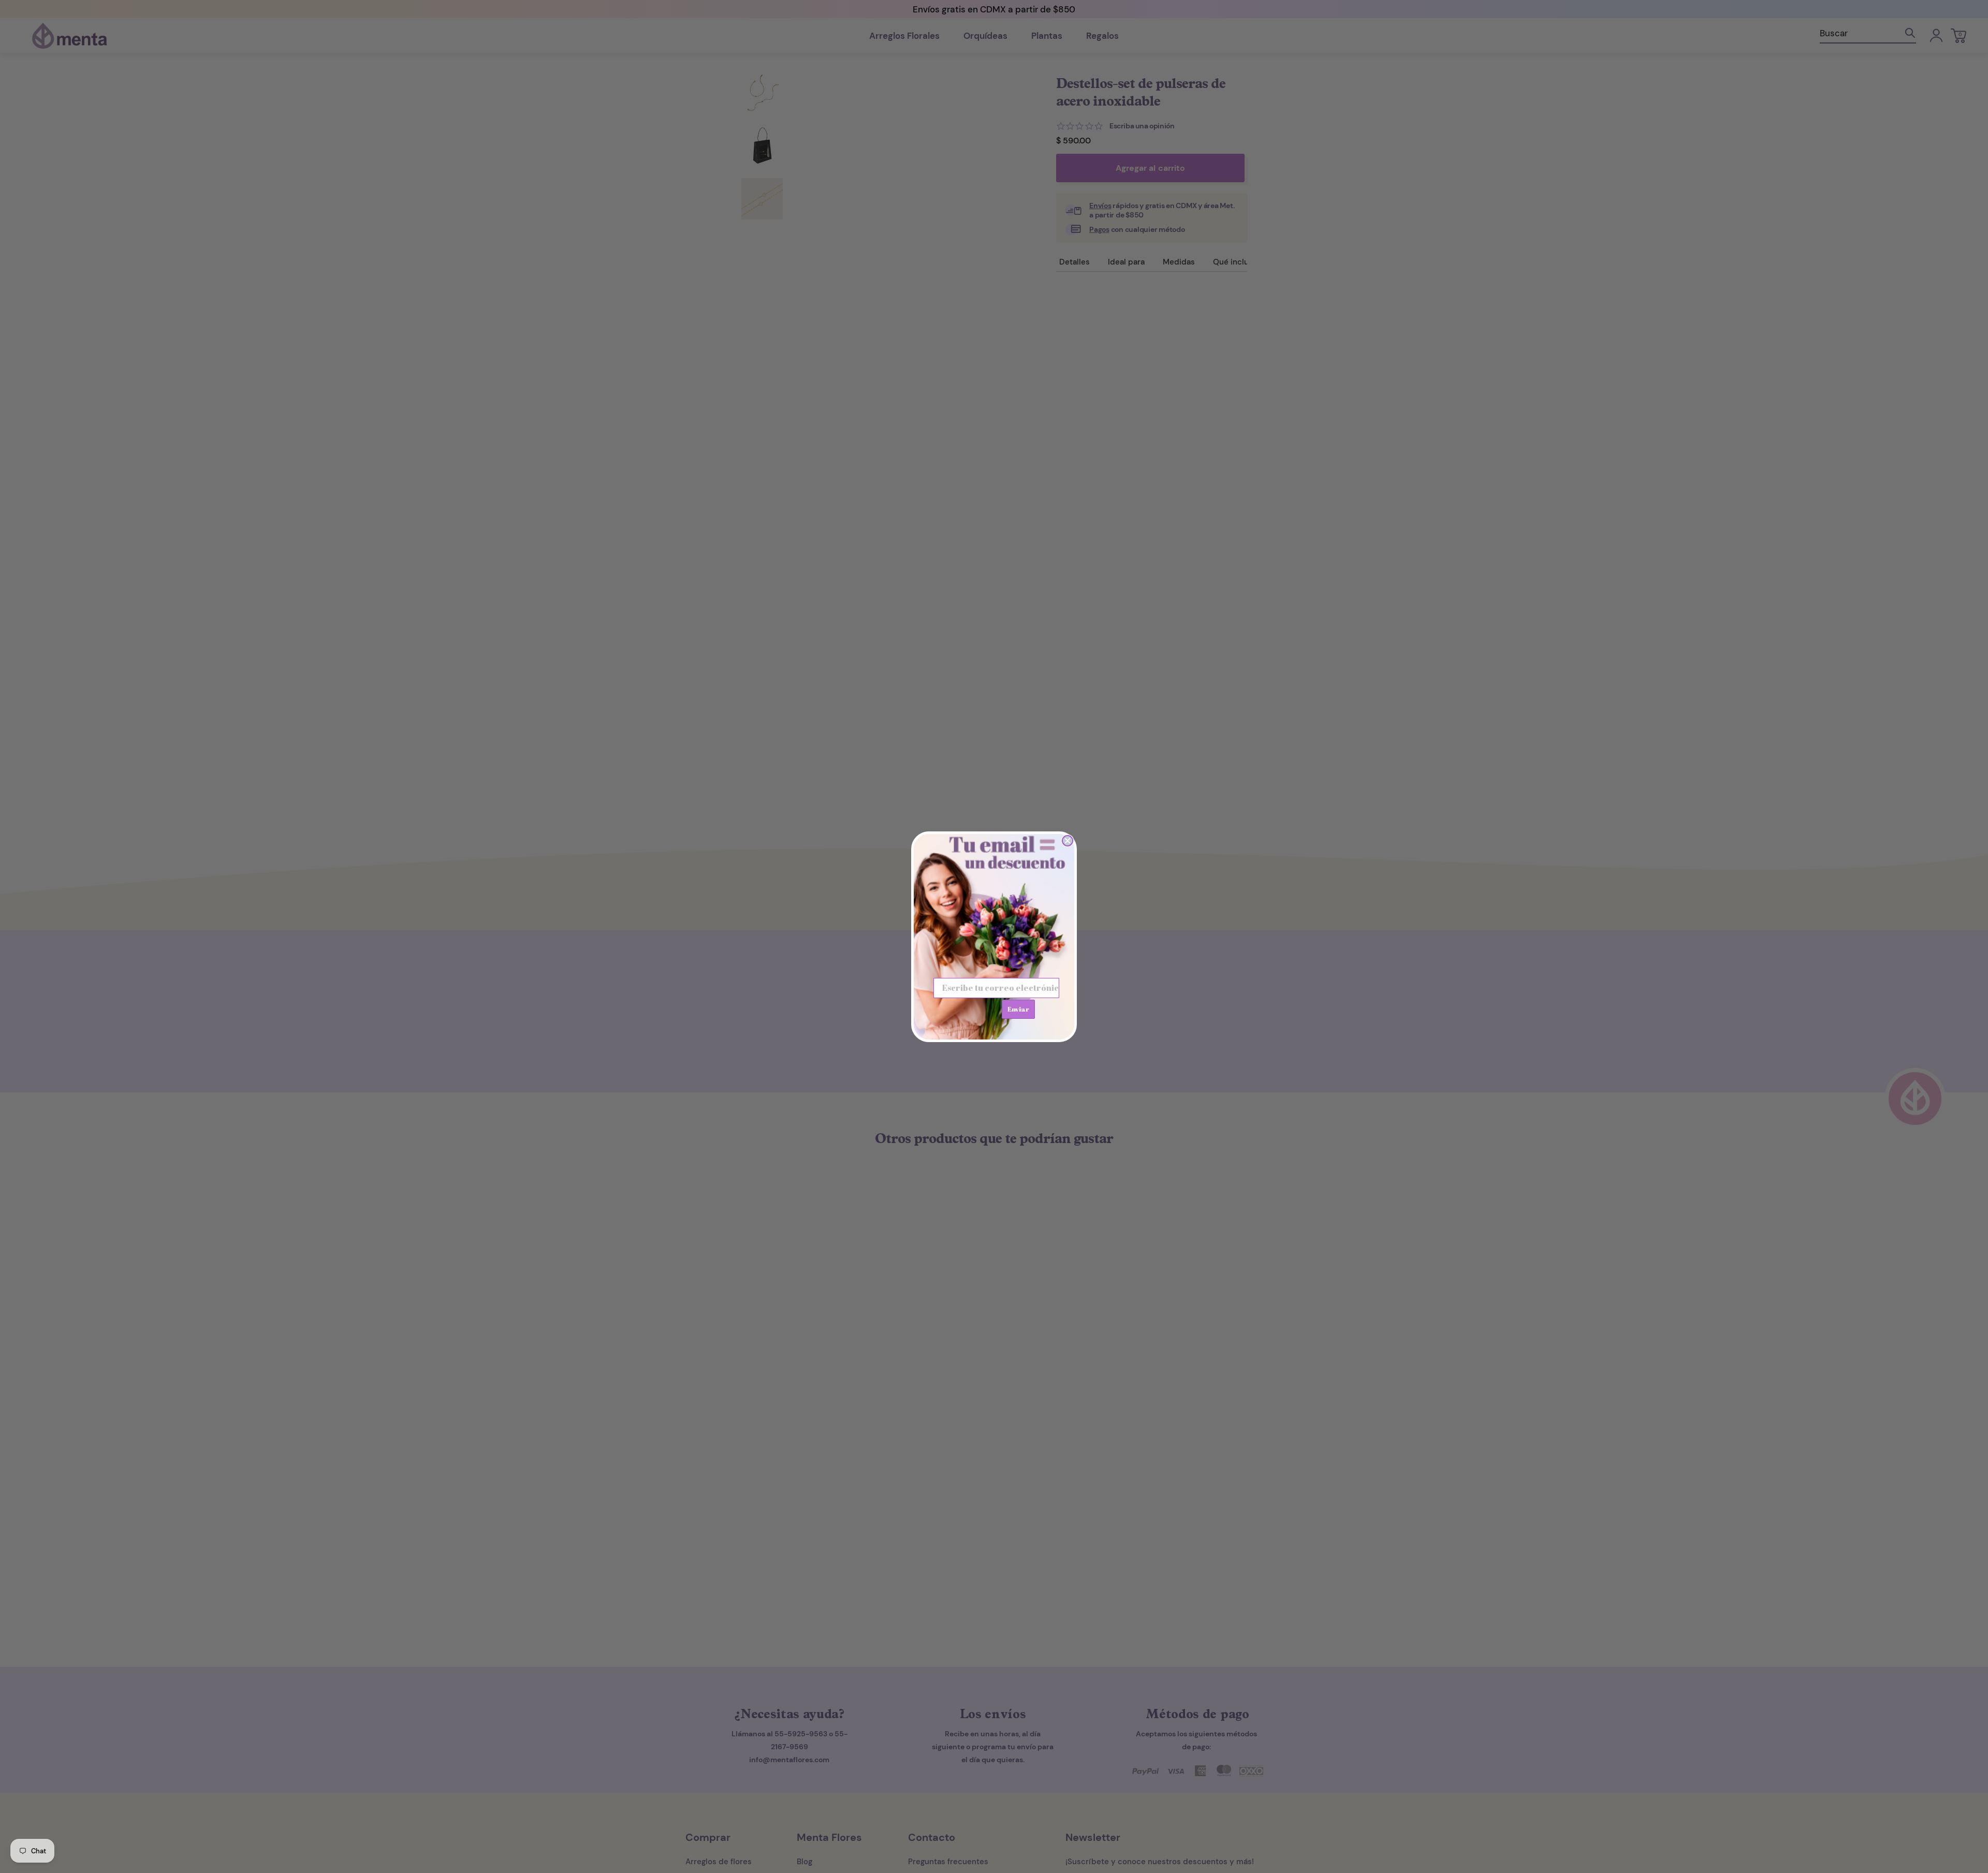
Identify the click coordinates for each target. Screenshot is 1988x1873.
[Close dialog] (1068, 841)
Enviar (1018, 1009)
